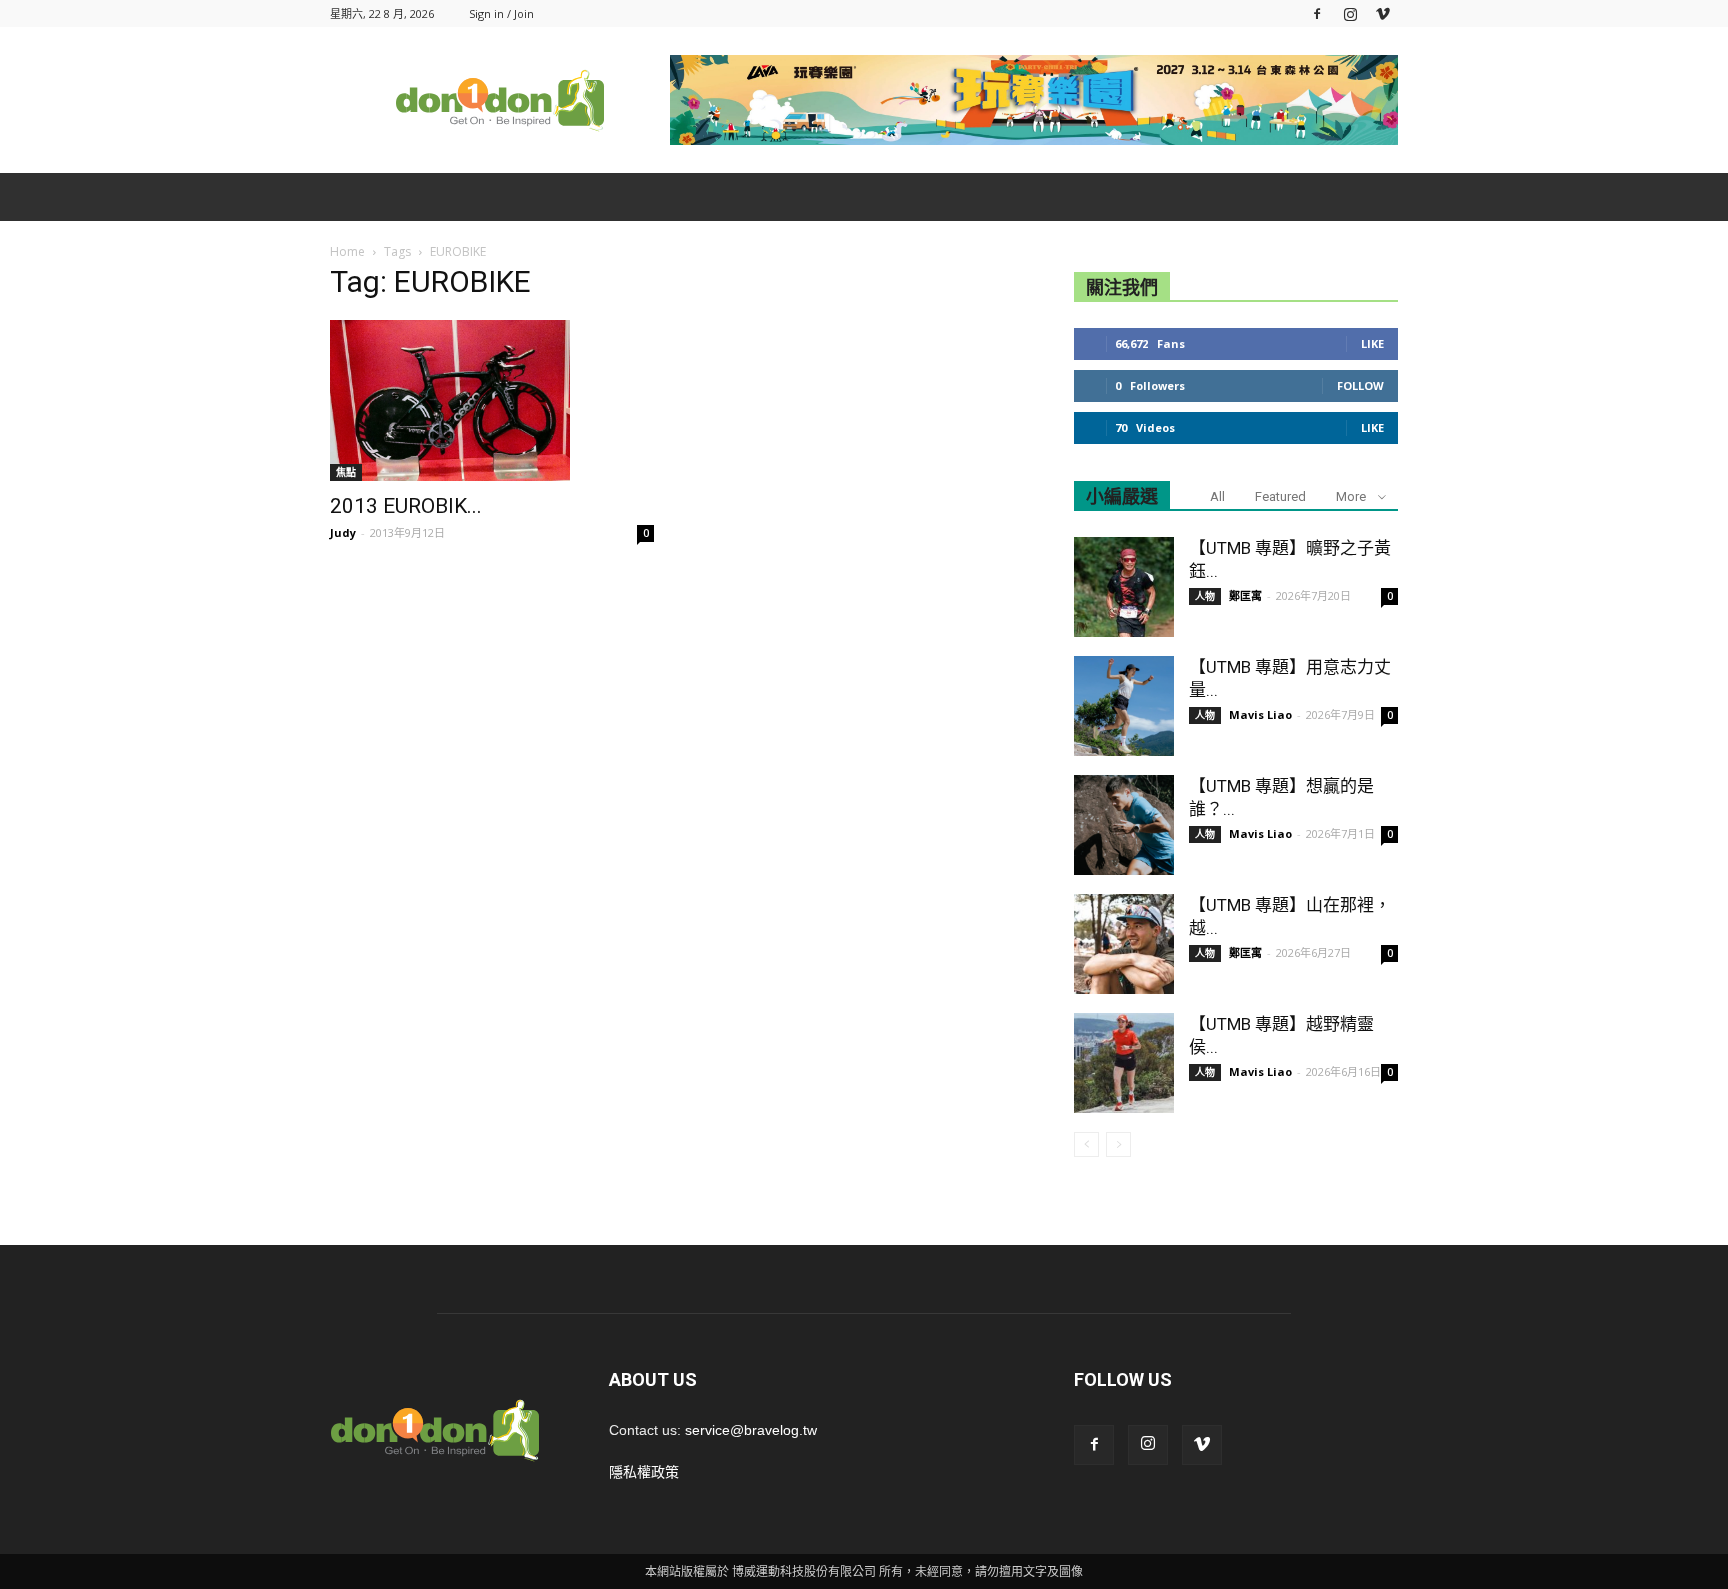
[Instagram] (1350, 13)
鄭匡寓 (1245, 595)
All (1217, 496)
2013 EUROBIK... (406, 506)
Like (1372, 343)
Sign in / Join (501, 13)
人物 (1205, 596)
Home (347, 251)
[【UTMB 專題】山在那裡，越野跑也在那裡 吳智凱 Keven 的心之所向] (1124, 944)
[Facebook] (1317, 13)
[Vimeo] (1383, 13)
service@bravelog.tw (751, 1430)
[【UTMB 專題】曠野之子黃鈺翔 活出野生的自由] (1124, 587)
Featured (1280, 496)
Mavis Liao (1260, 714)
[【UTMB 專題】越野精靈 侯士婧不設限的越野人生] (1124, 1063)
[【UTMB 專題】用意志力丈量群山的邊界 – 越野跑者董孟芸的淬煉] (1124, 706)
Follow (1360, 385)
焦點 (346, 472)
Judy (343, 532)
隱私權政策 (644, 1472)
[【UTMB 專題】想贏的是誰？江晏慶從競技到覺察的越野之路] (1124, 825)
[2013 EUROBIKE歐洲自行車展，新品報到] (492, 400)
